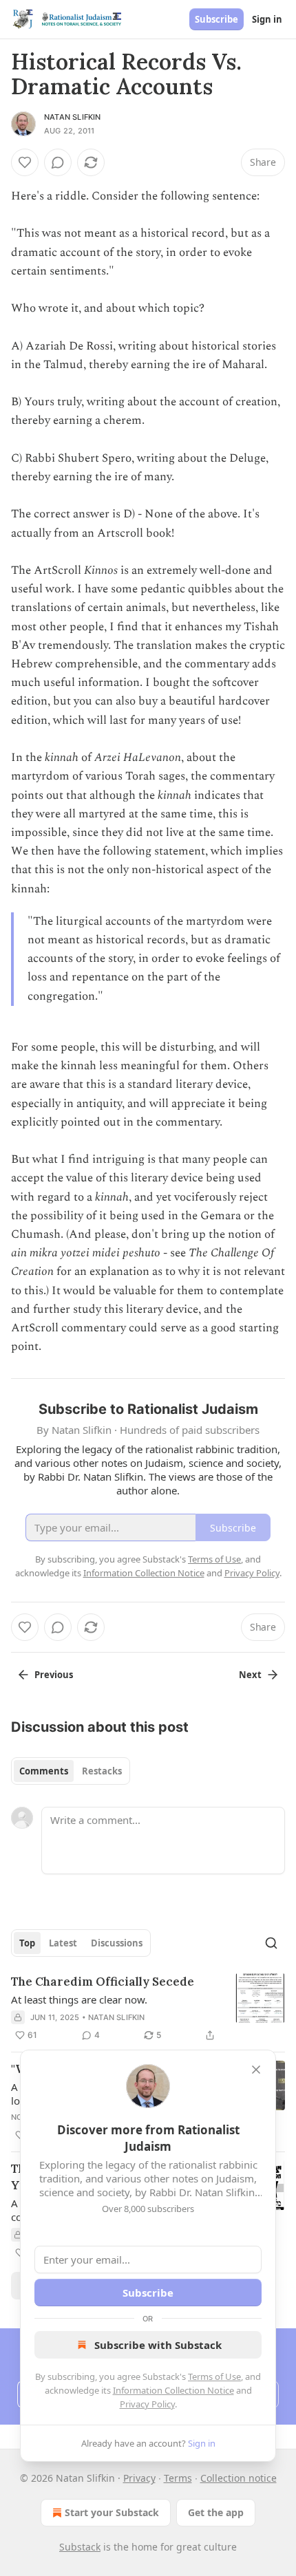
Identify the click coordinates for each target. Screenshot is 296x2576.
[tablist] (71, 1771)
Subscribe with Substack (158, 2345)
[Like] (25, 162)
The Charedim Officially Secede (103, 1982)
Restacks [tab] (102, 1771)
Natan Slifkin (73, 117)
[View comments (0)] (58, 162)
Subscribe (216, 19)
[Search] (271, 1943)
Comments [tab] (44, 1771)
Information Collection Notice (173, 2390)
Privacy (139, 2478)
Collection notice (239, 2478)
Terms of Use (214, 2376)
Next (250, 1675)
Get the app (216, 2512)
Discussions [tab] (117, 1943)
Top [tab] (27, 1943)
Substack (80, 2547)
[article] (148, 2008)
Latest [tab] (63, 1943)
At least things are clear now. (79, 1999)
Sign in (267, 19)
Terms (178, 2478)
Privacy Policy (147, 2404)
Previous (54, 1675)
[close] (256, 2070)
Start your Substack (112, 2512)
